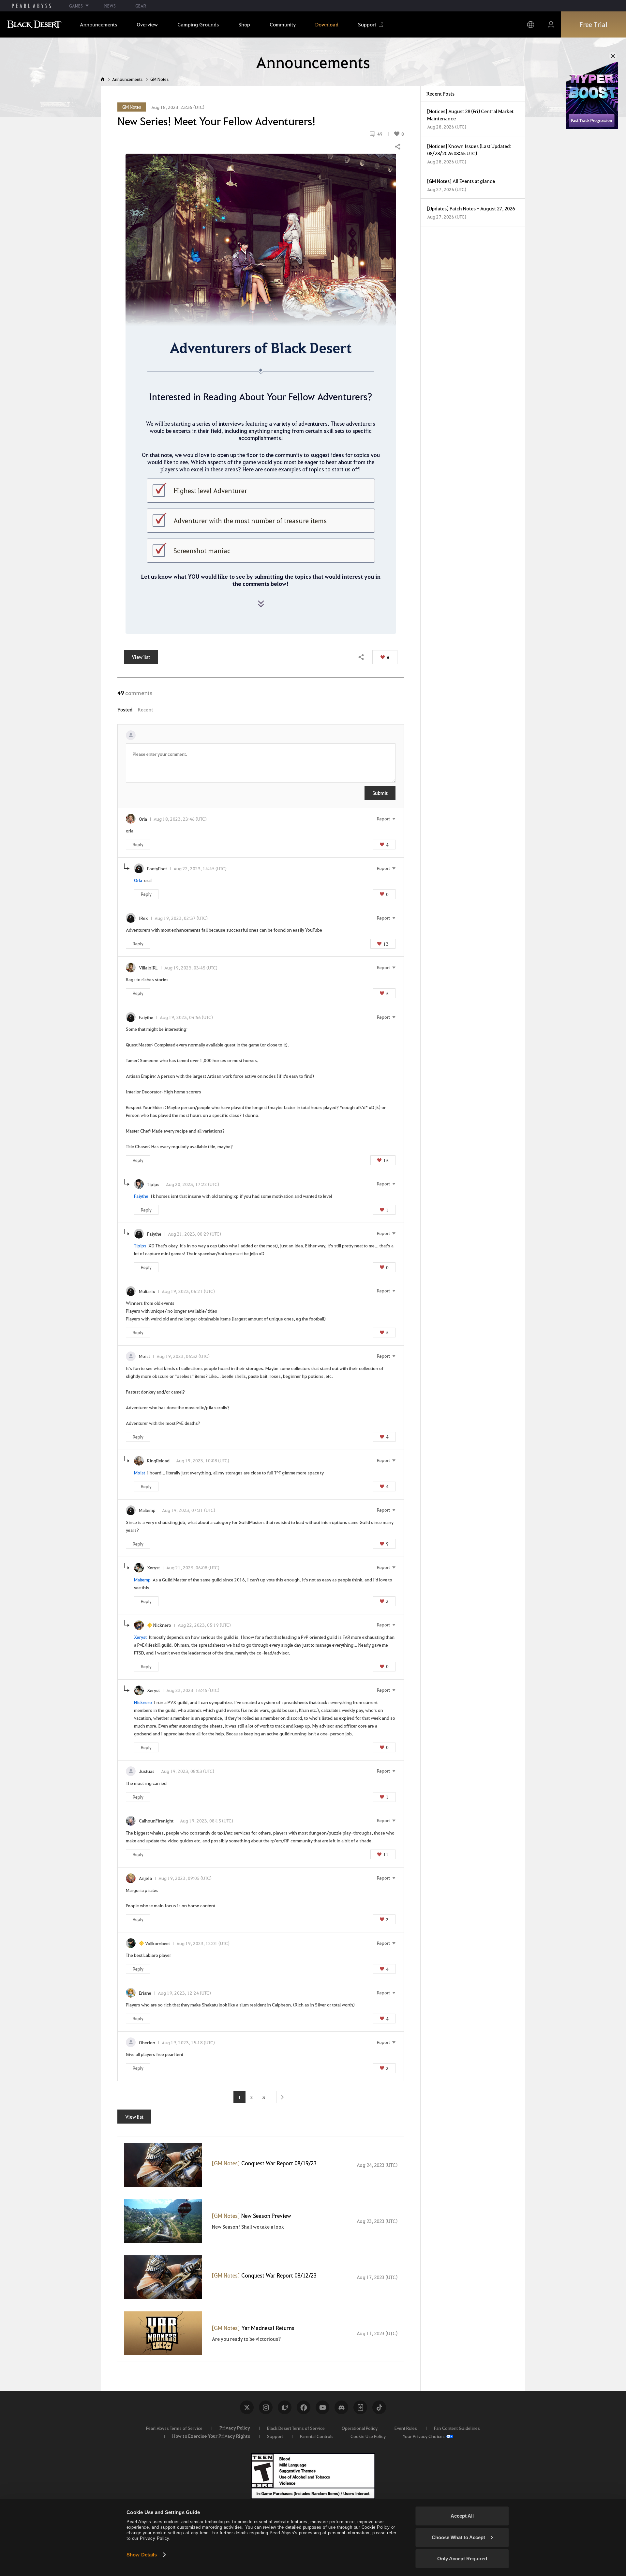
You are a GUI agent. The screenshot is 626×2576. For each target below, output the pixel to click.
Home (103, 79)
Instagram (266, 2407)
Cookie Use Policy (368, 2436)
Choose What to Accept (458, 2537)
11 (386, 1854)
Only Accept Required (462, 2559)
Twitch (285, 2407)
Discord (341, 2407)
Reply (138, 844)
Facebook (304, 2407)
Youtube (322, 2407)
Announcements (127, 79)
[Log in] (551, 25)
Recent (145, 709)
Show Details (142, 2555)
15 (386, 1160)
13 (386, 944)
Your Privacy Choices (424, 2436)
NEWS (110, 6)
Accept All (462, 2516)
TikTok (379, 2407)
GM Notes (159, 79)
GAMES (76, 6)
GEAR (141, 6)
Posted (125, 709)
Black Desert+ (360, 2407)
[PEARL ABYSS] (31, 6)
